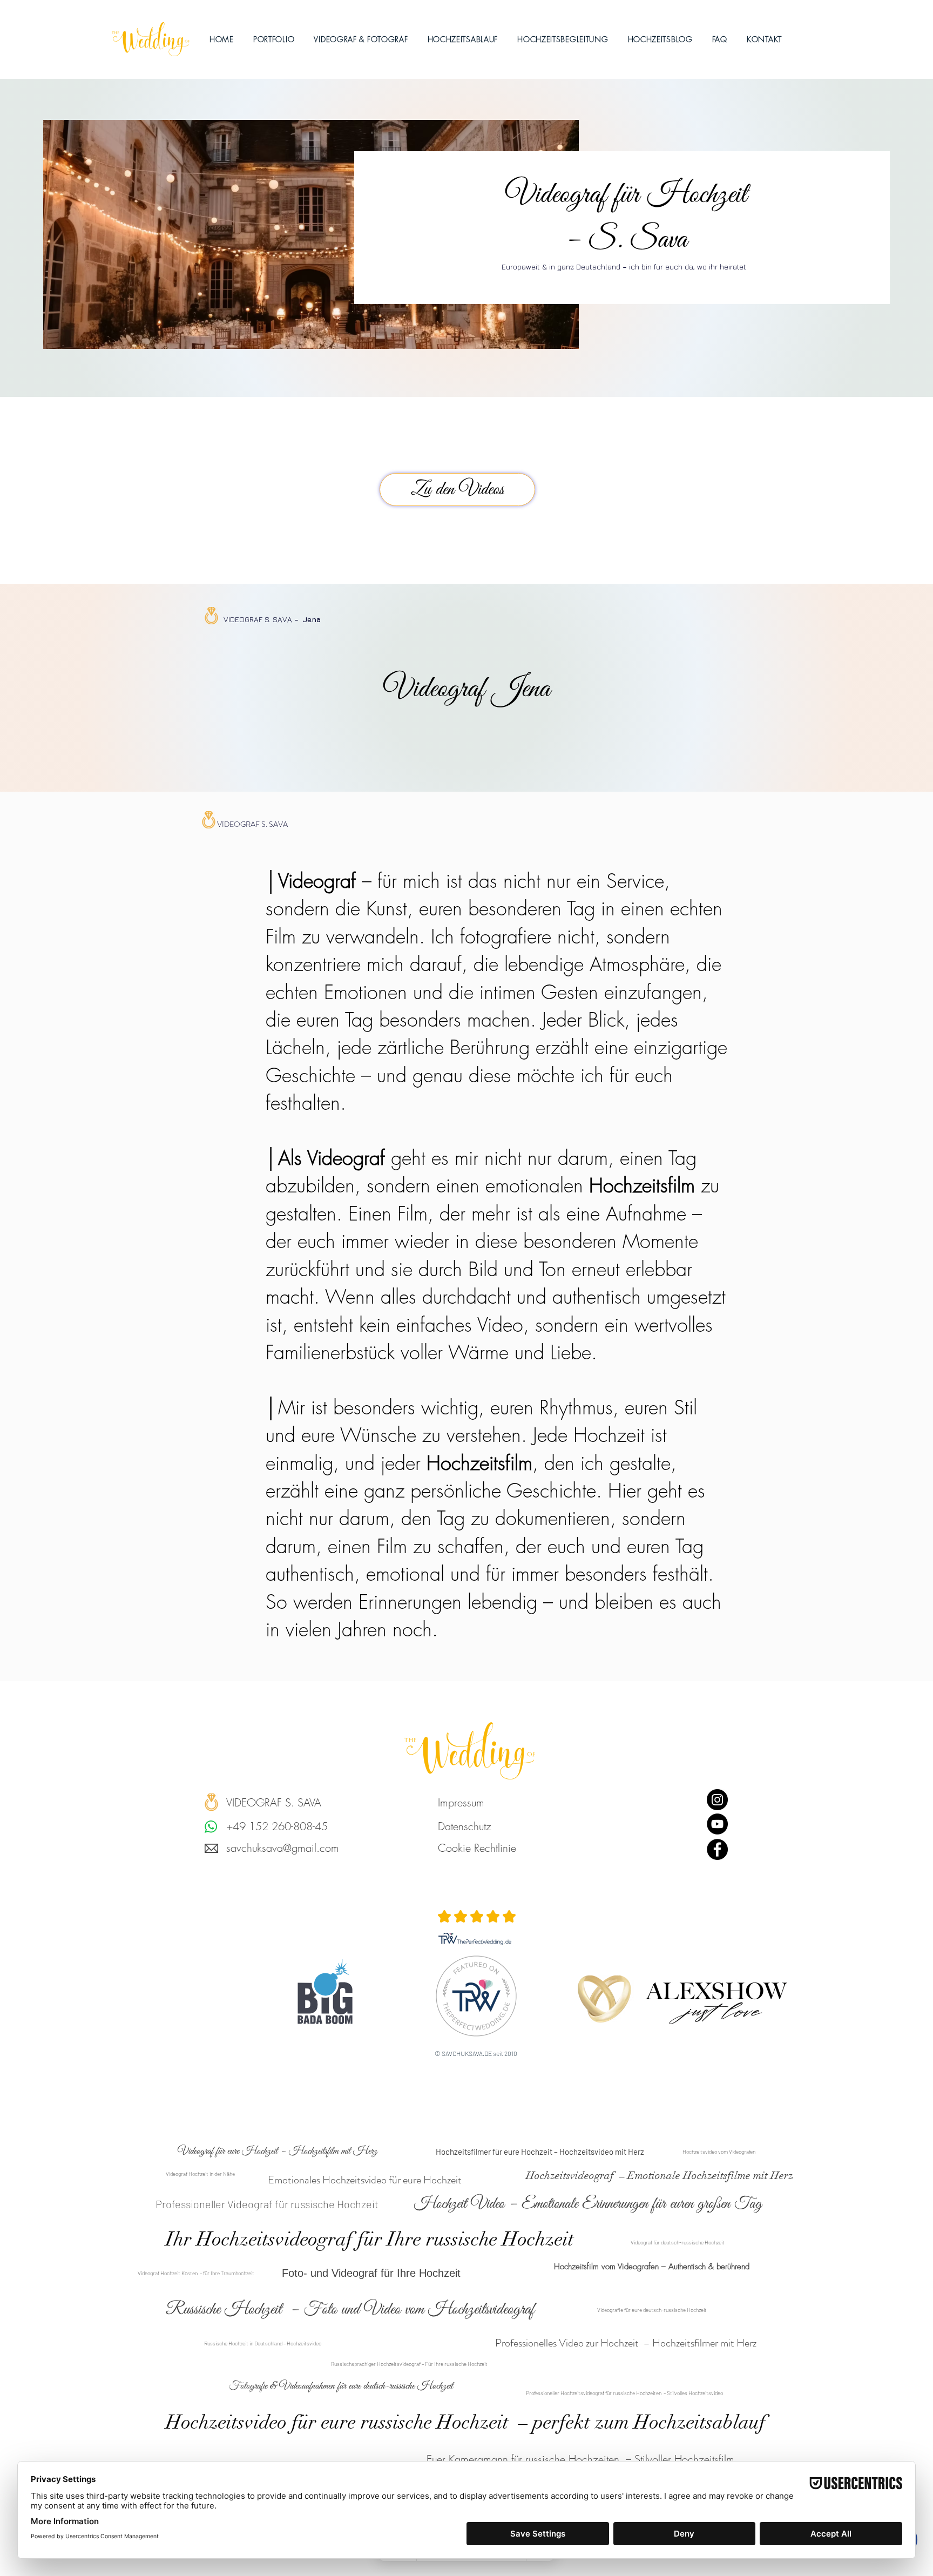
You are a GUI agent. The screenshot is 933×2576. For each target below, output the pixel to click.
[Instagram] (717, 1800)
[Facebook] (717, 1849)
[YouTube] (717, 1824)
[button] (361, 39)
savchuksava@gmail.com (283, 1848)
